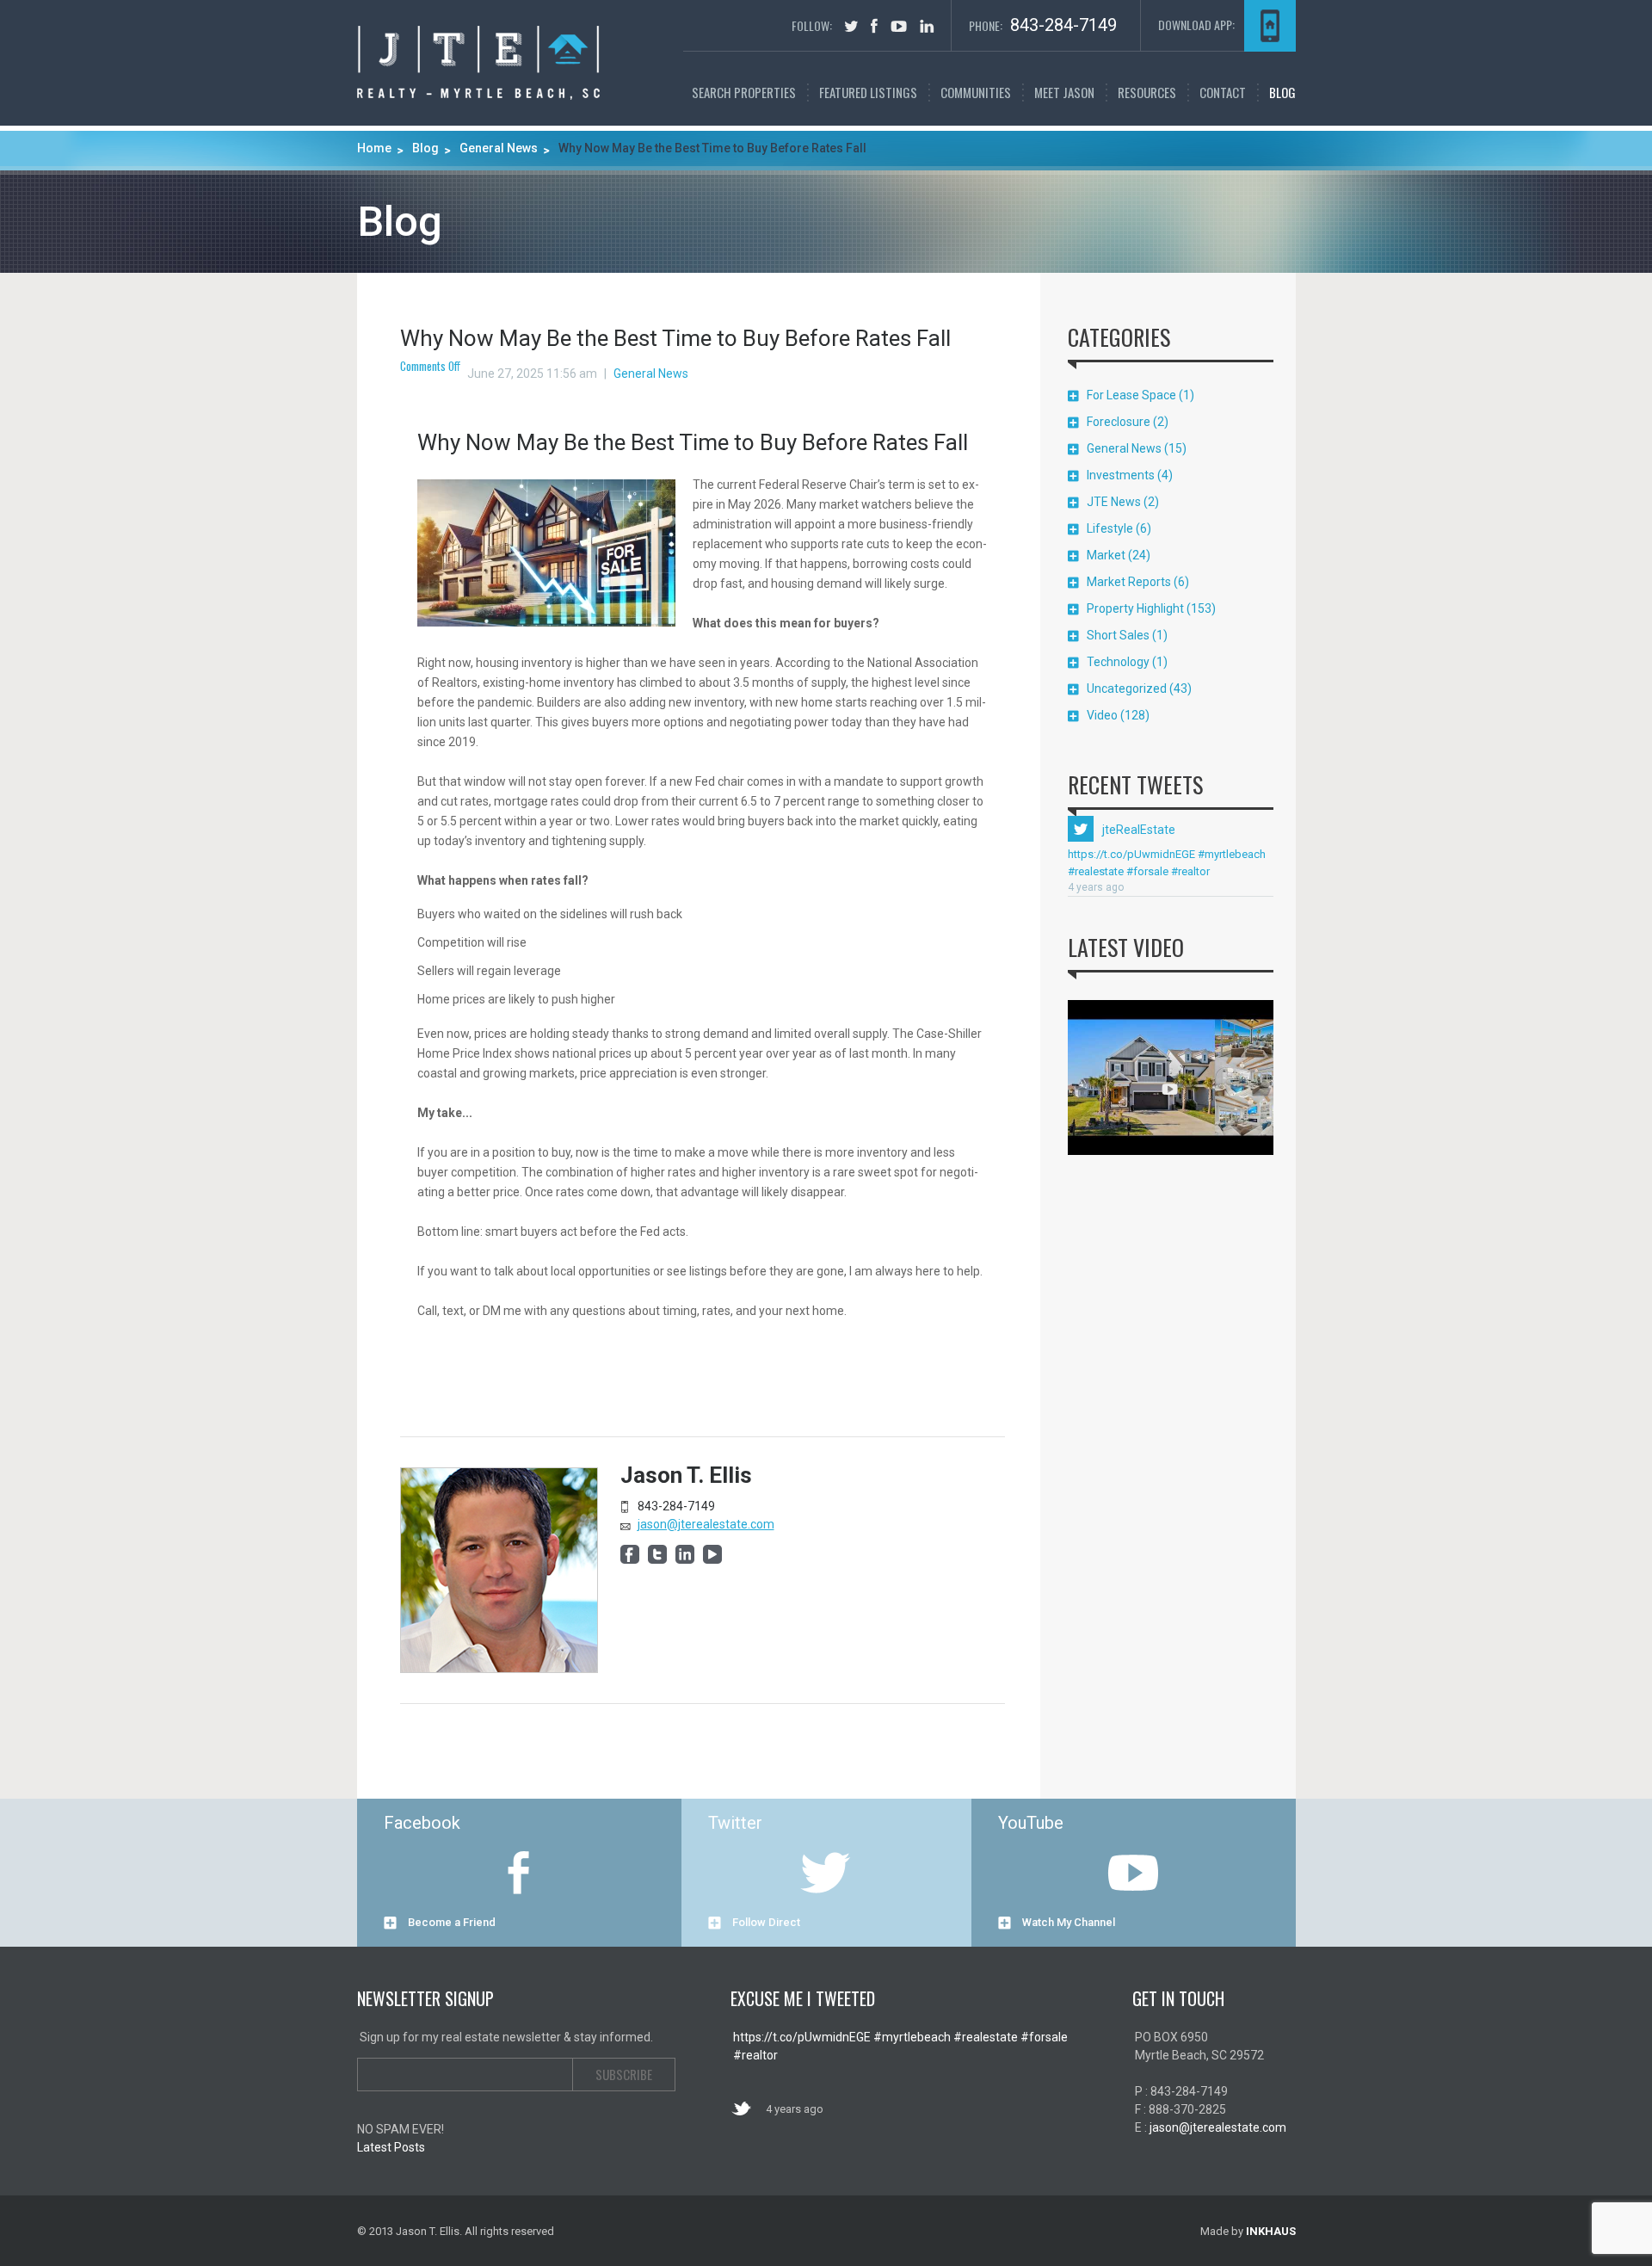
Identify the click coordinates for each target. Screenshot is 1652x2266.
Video (1102, 715)
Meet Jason (1064, 92)
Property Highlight (1135, 608)
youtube (899, 26)
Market (1106, 555)
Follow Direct (766, 1922)
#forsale (1146, 871)
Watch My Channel (1069, 1922)
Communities (976, 92)
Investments (1121, 475)
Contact (1223, 92)
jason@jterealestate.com (706, 1524)
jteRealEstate (1139, 830)
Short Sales (1118, 635)
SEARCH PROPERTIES (744, 92)
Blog (1282, 92)
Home (374, 148)
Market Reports (1129, 582)
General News (651, 374)
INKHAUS (1271, 2231)
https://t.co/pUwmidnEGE (1131, 854)
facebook (874, 26)
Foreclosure (1119, 422)
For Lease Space (1131, 395)
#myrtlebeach (1230, 854)
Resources (1147, 92)
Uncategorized (1127, 688)
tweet (851, 26)
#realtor (1189, 871)
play (1170, 1089)
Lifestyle (1110, 528)
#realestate (1096, 871)
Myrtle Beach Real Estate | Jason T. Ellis (478, 63)
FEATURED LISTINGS (868, 92)
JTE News (1114, 502)
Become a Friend (452, 1922)
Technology (1118, 662)
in (927, 26)
